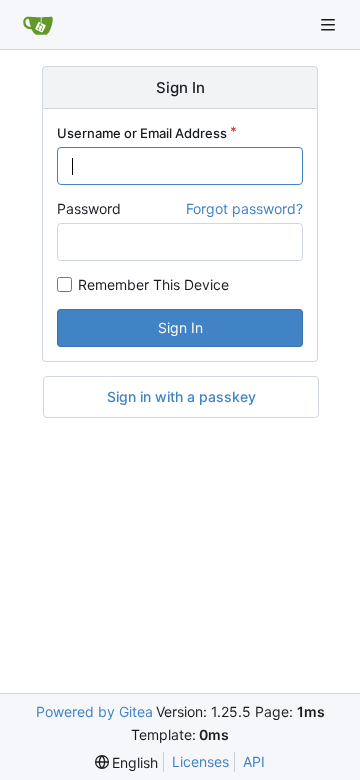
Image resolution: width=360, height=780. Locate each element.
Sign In (180, 327)
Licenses (200, 761)
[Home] (38, 25)
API (254, 761)
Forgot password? (244, 208)
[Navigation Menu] (330, 24)
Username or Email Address (142, 133)
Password (89, 208)
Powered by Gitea (94, 711)
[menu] (127, 762)
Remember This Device (153, 284)
